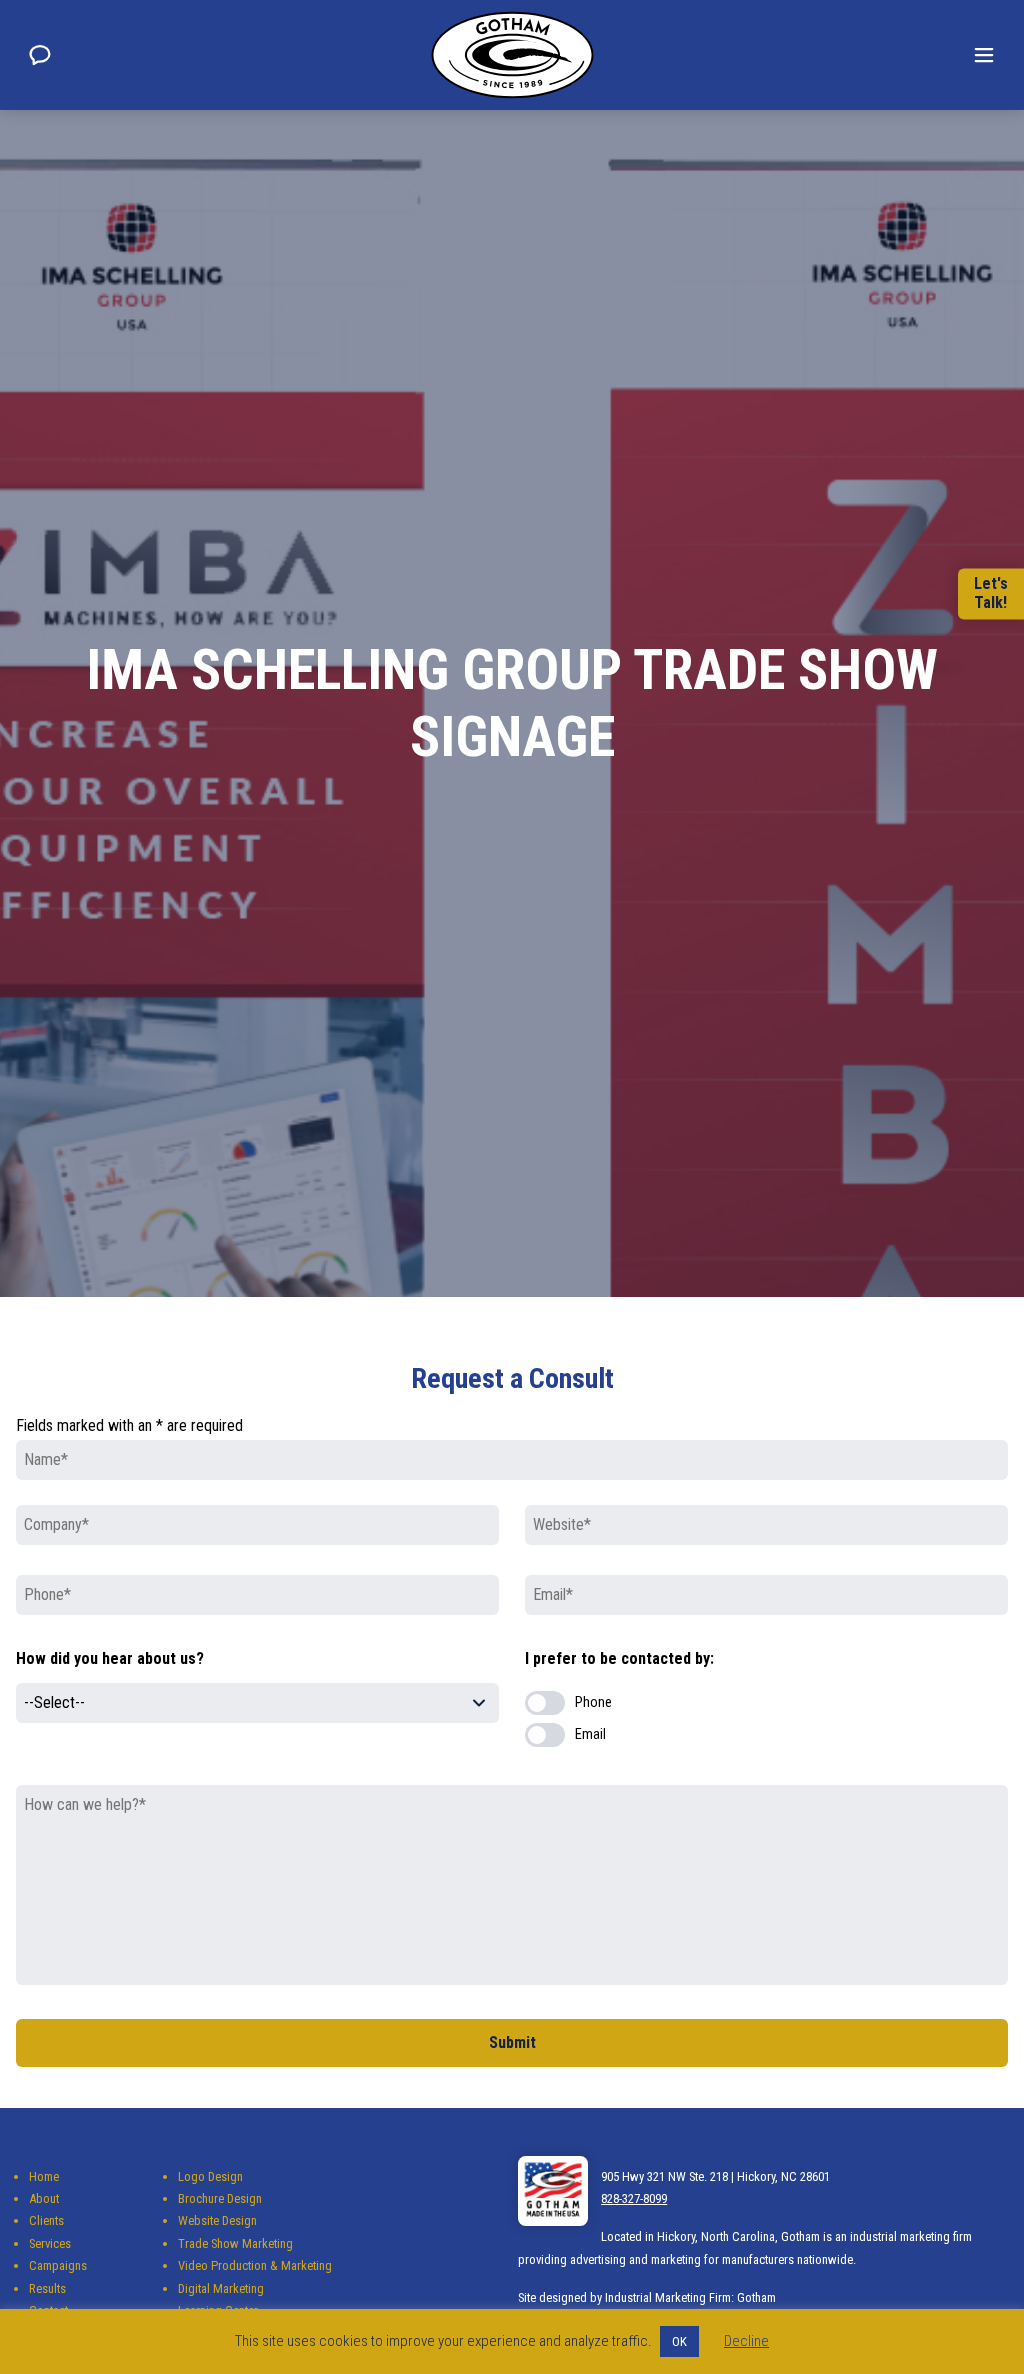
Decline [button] (746, 2341)
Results (47, 2288)
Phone (593, 1702)
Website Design (217, 2220)
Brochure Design (220, 2198)
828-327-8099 (634, 2198)
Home (44, 2176)
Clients (46, 2220)
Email (590, 1734)
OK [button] (679, 2341)
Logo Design (210, 2176)
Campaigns (58, 2265)
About (44, 2198)
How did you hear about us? (110, 1658)
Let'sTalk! (991, 593)
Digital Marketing (221, 2288)
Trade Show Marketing (235, 2243)
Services (50, 2243)
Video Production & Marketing (255, 2265)
